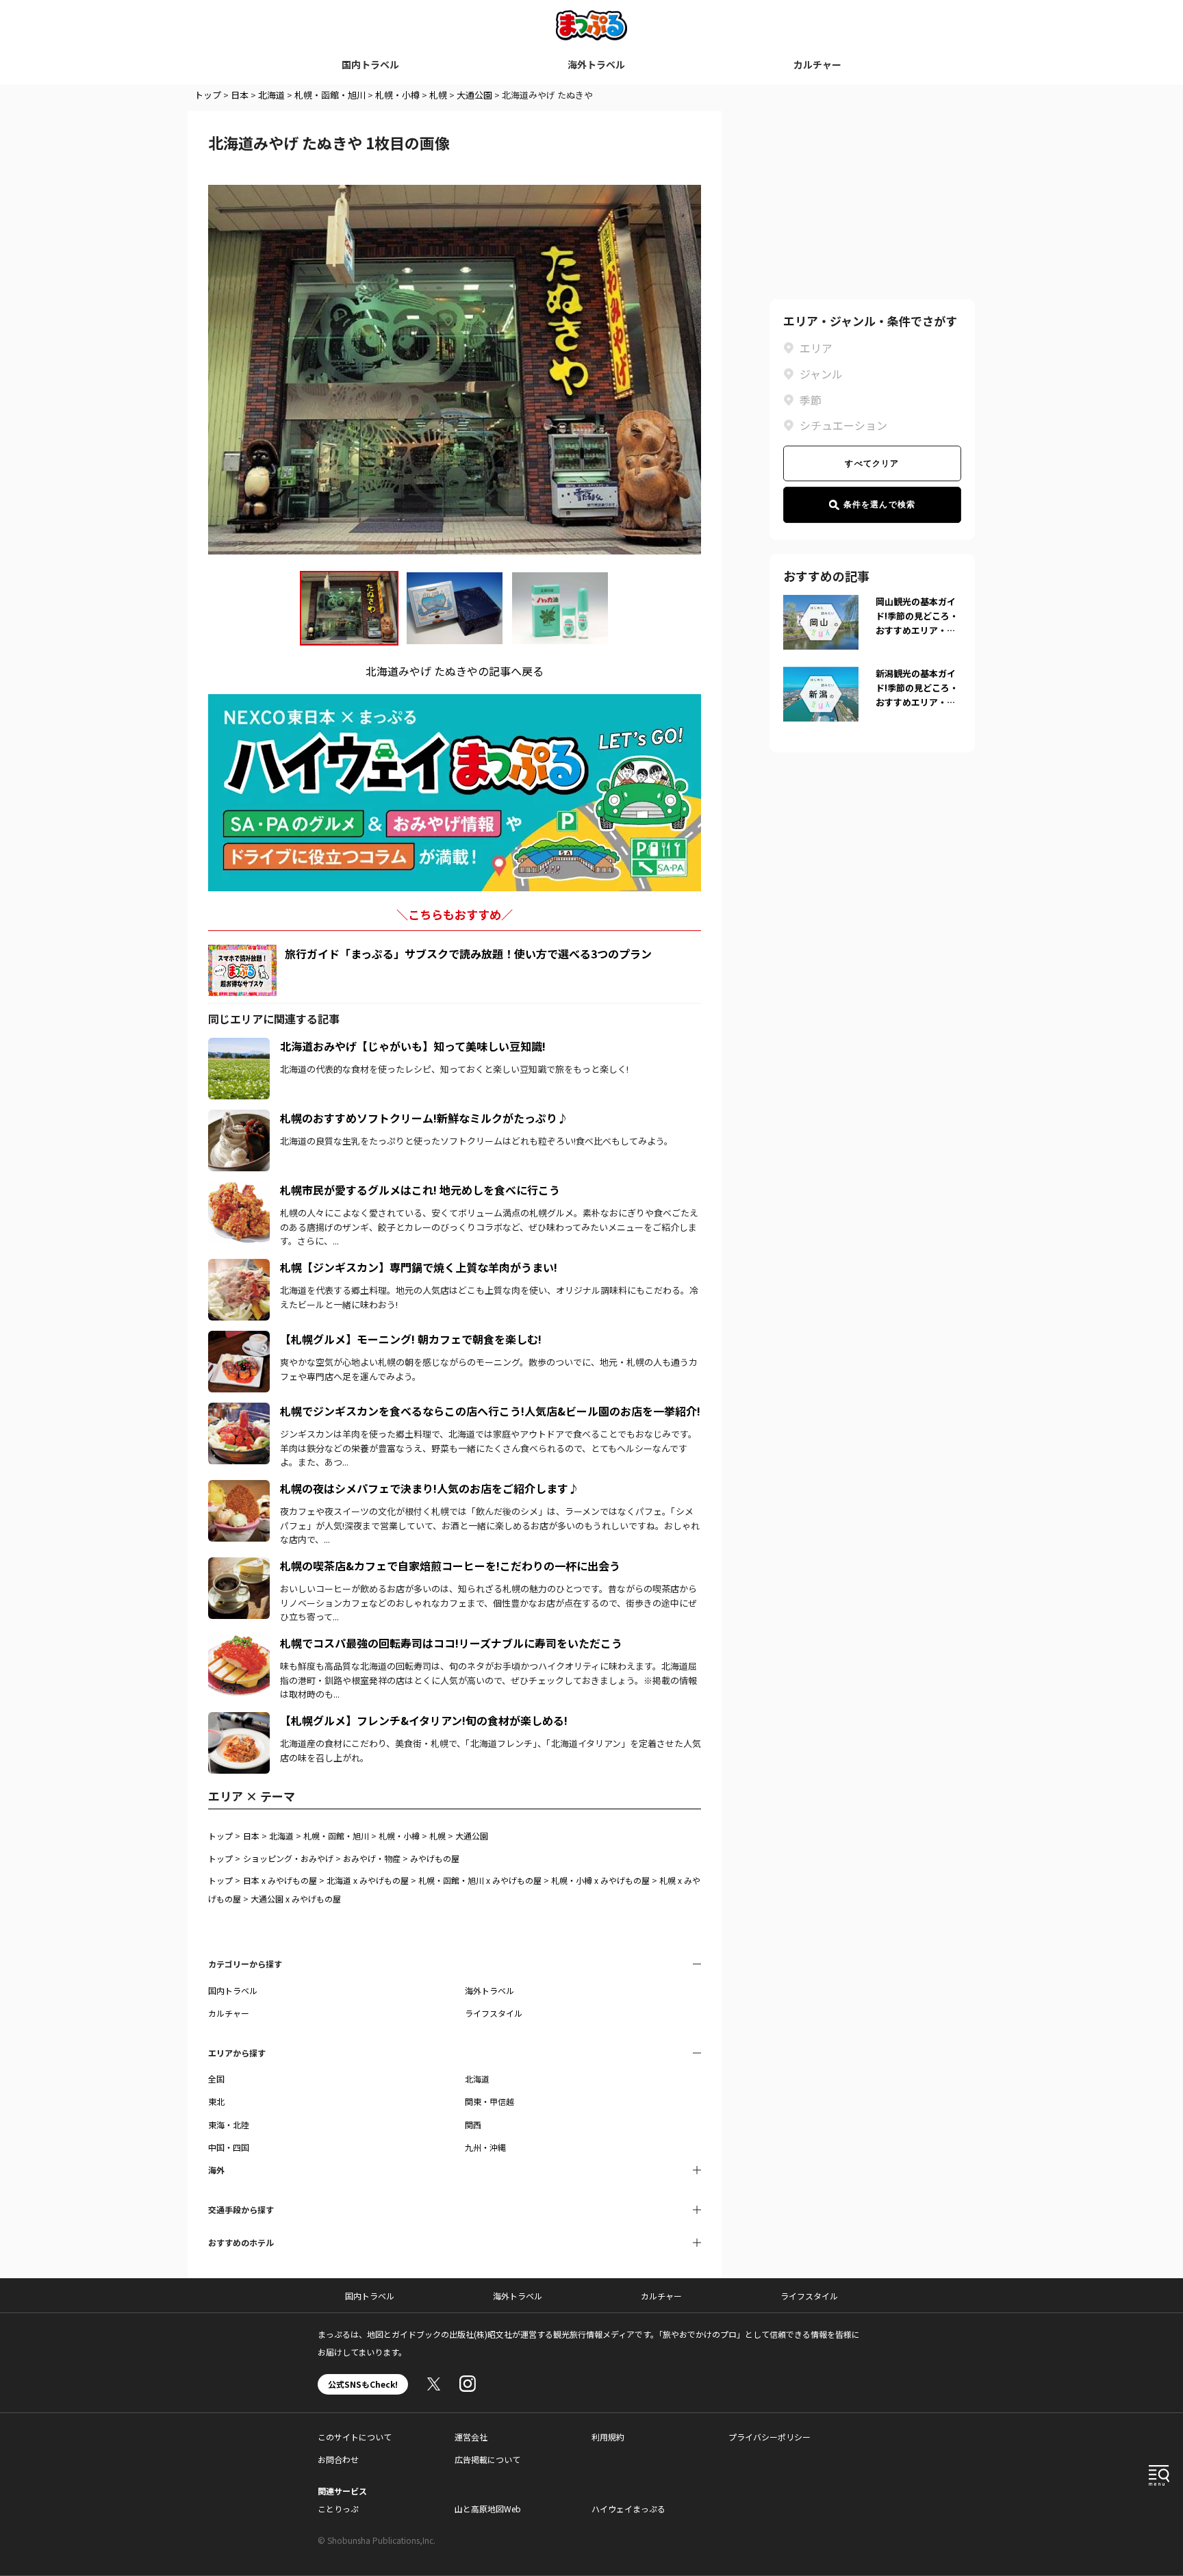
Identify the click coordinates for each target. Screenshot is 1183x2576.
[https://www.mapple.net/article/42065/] (239, 1488)
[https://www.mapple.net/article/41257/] (239, 1046)
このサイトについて (355, 2437)
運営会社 (471, 2437)
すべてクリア (872, 463)
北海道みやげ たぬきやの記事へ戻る (455, 671)
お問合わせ (338, 2459)
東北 (216, 2101)
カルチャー (817, 64)
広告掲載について (487, 2459)
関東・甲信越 (489, 2101)
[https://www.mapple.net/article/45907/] (239, 1118)
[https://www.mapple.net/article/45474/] (239, 1339)
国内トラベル (370, 64)
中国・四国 (229, 2147)
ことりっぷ (338, 2509)
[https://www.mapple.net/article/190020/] (239, 1643)
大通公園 (474, 95)
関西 (473, 2125)
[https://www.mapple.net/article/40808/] (239, 1411)
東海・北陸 (229, 2125)
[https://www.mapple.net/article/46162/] (239, 1566)
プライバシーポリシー (769, 2437)
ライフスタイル (494, 2013)
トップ (208, 95)
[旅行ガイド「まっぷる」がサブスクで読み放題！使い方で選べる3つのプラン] (242, 970)
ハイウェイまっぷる (628, 2509)
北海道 (271, 95)
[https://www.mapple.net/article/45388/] (239, 1720)
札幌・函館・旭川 (330, 95)
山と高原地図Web (488, 2509)
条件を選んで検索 (880, 505)
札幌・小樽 (397, 95)
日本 (240, 95)
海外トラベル (596, 64)
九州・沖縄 (485, 2147)
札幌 (438, 95)
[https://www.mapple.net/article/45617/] (239, 1267)
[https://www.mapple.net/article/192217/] (239, 1190)
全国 (216, 2079)
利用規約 (608, 2437)
